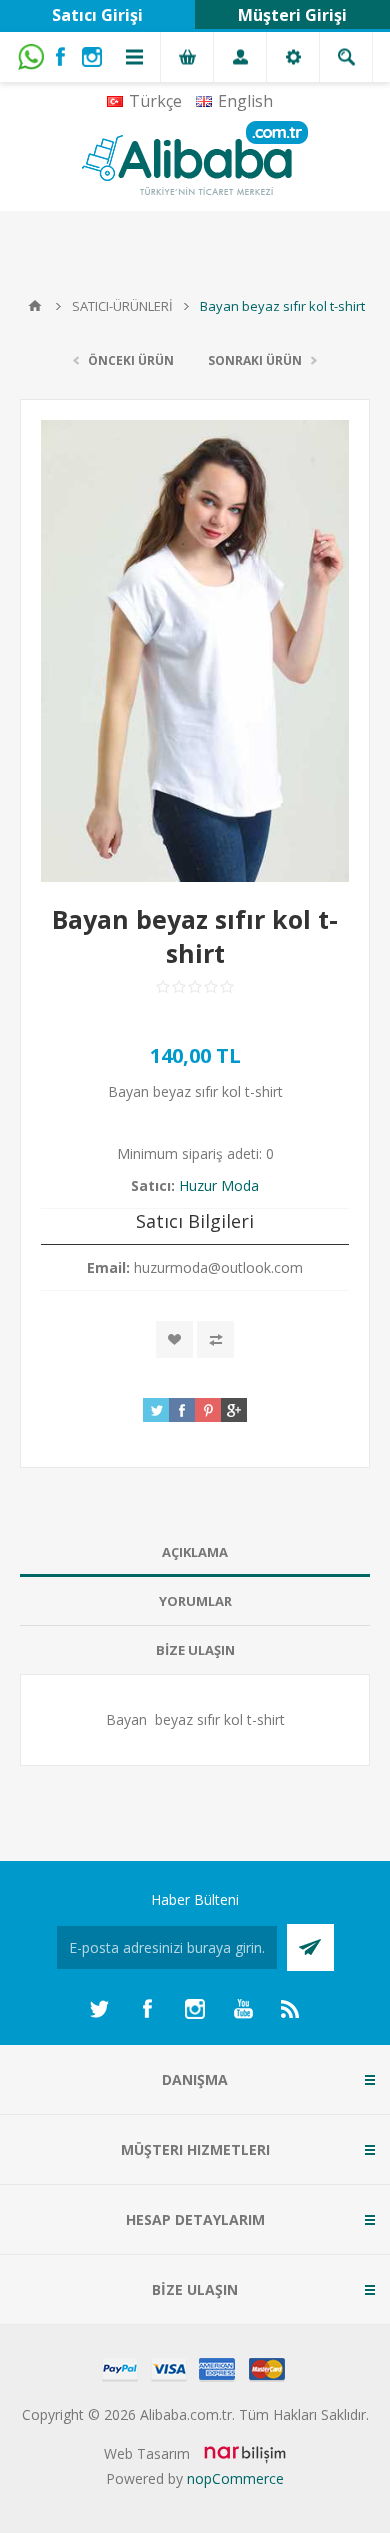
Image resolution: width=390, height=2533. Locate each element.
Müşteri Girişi (292, 15)
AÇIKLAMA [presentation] (195, 1552)
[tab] (195, 1552)
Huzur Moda (219, 1185)
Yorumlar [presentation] (195, 1601)
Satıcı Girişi (97, 15)
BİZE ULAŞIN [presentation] (195, 1650)
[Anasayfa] (35, 306)
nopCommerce (235, 2478)
